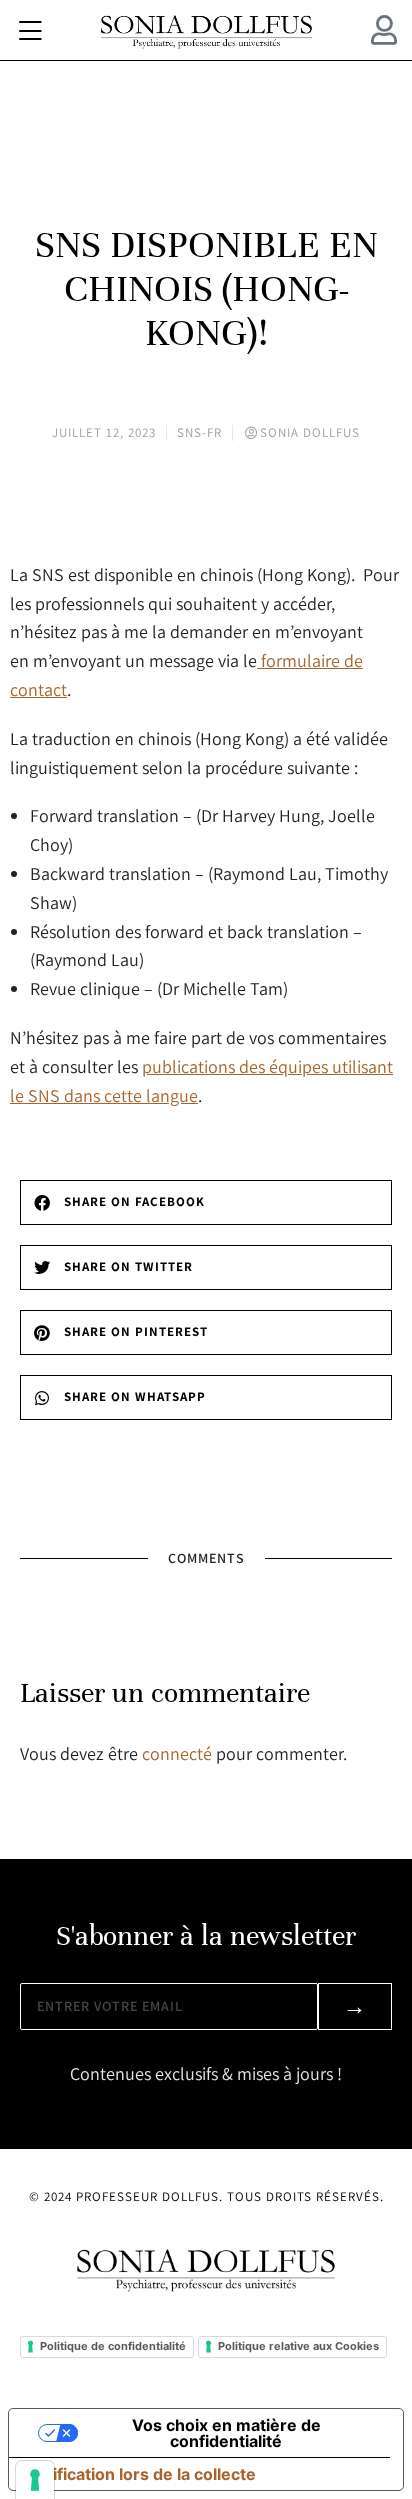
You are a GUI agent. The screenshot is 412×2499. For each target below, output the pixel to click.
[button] (30, 30)
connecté (177, 1753)
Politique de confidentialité (113, 2346)
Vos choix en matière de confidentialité (226, 2433)
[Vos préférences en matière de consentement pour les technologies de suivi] (35, 2480)
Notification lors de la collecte (140, 2474)
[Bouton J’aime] (206, 526)
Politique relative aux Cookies (298, 2346)
